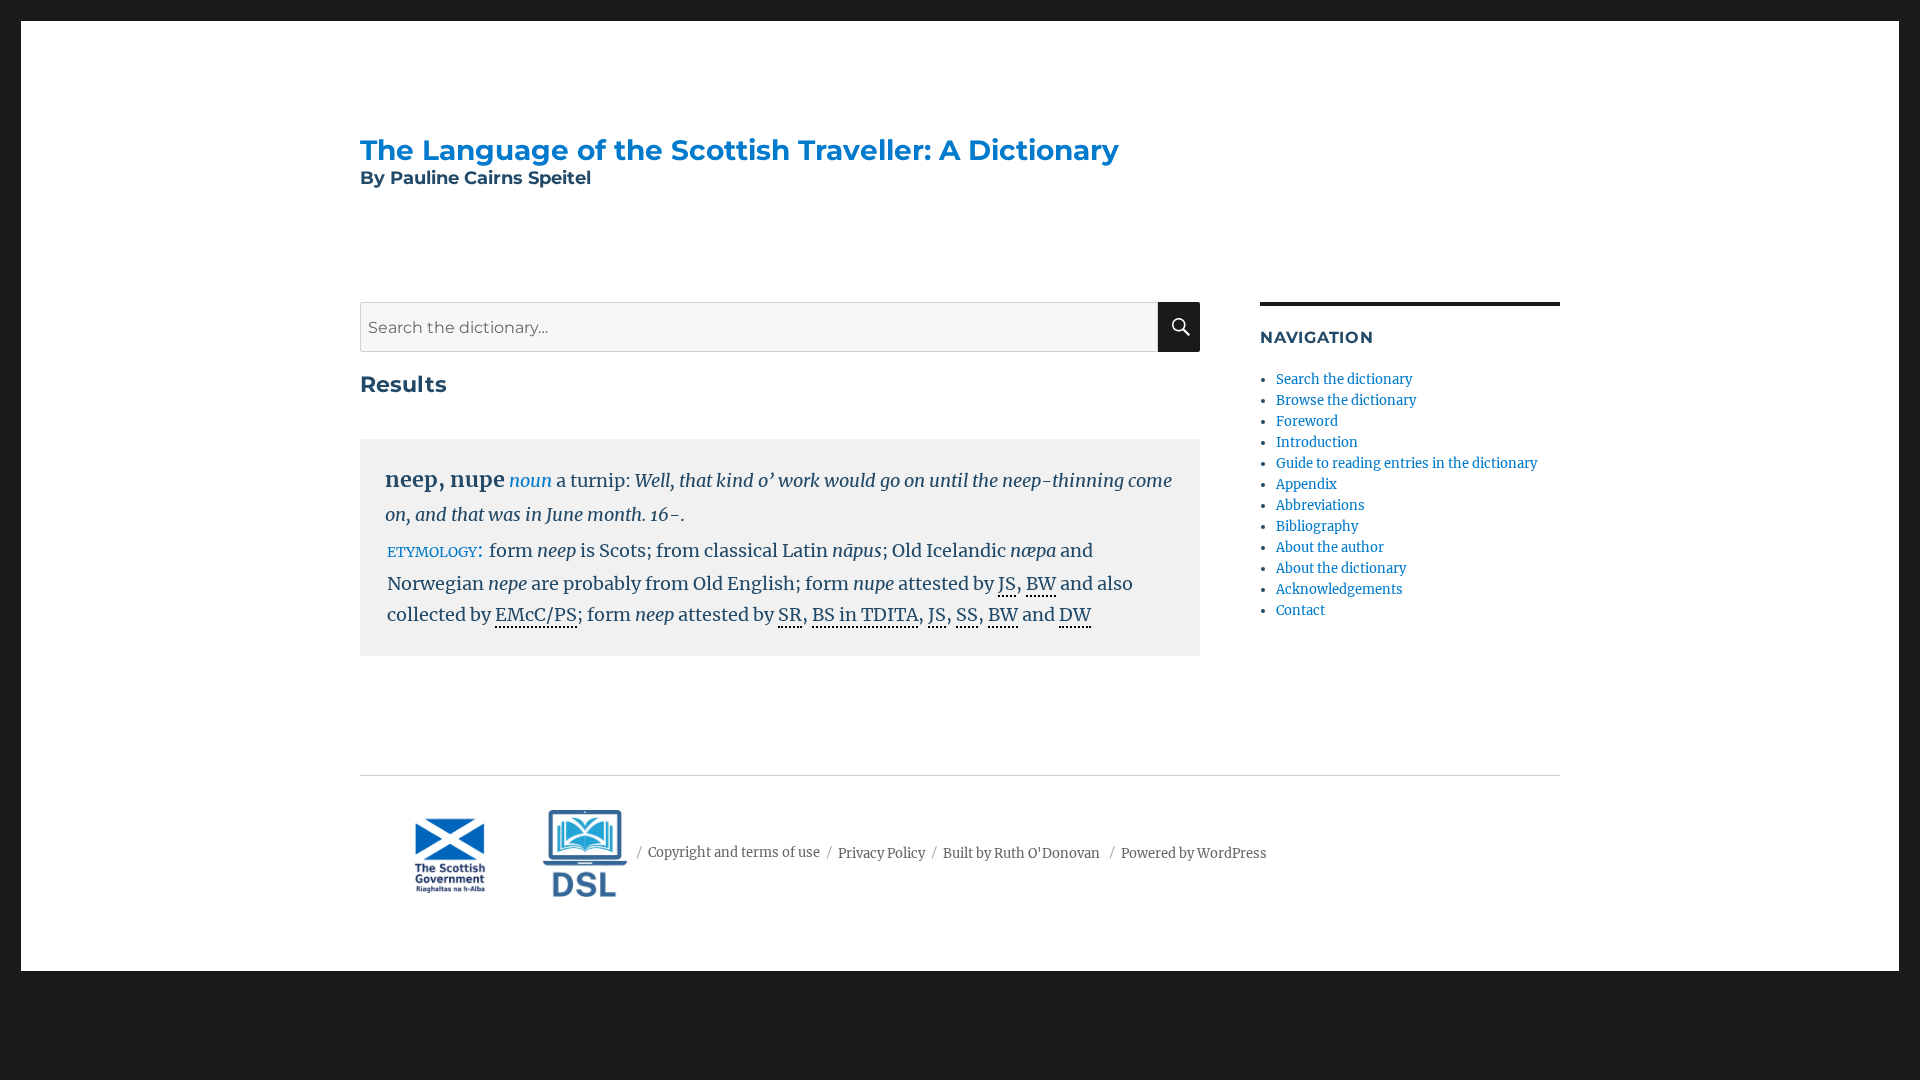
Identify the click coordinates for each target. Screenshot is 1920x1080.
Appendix (1306, 484)
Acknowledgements (1339, 589)
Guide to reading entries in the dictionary (1406, 463)
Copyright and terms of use (734, 852)
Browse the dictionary (1346, 400)
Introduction (1317, 442)
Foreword (1307, 421)
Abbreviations (1320, 505)
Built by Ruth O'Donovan (1021, 852)
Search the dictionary (1344, 379)
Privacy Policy (881, 852)
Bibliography (1317, 526)
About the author (1330, 547)
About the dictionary (1341, 568)
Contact (1300, 610)
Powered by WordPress (1194, 852)
